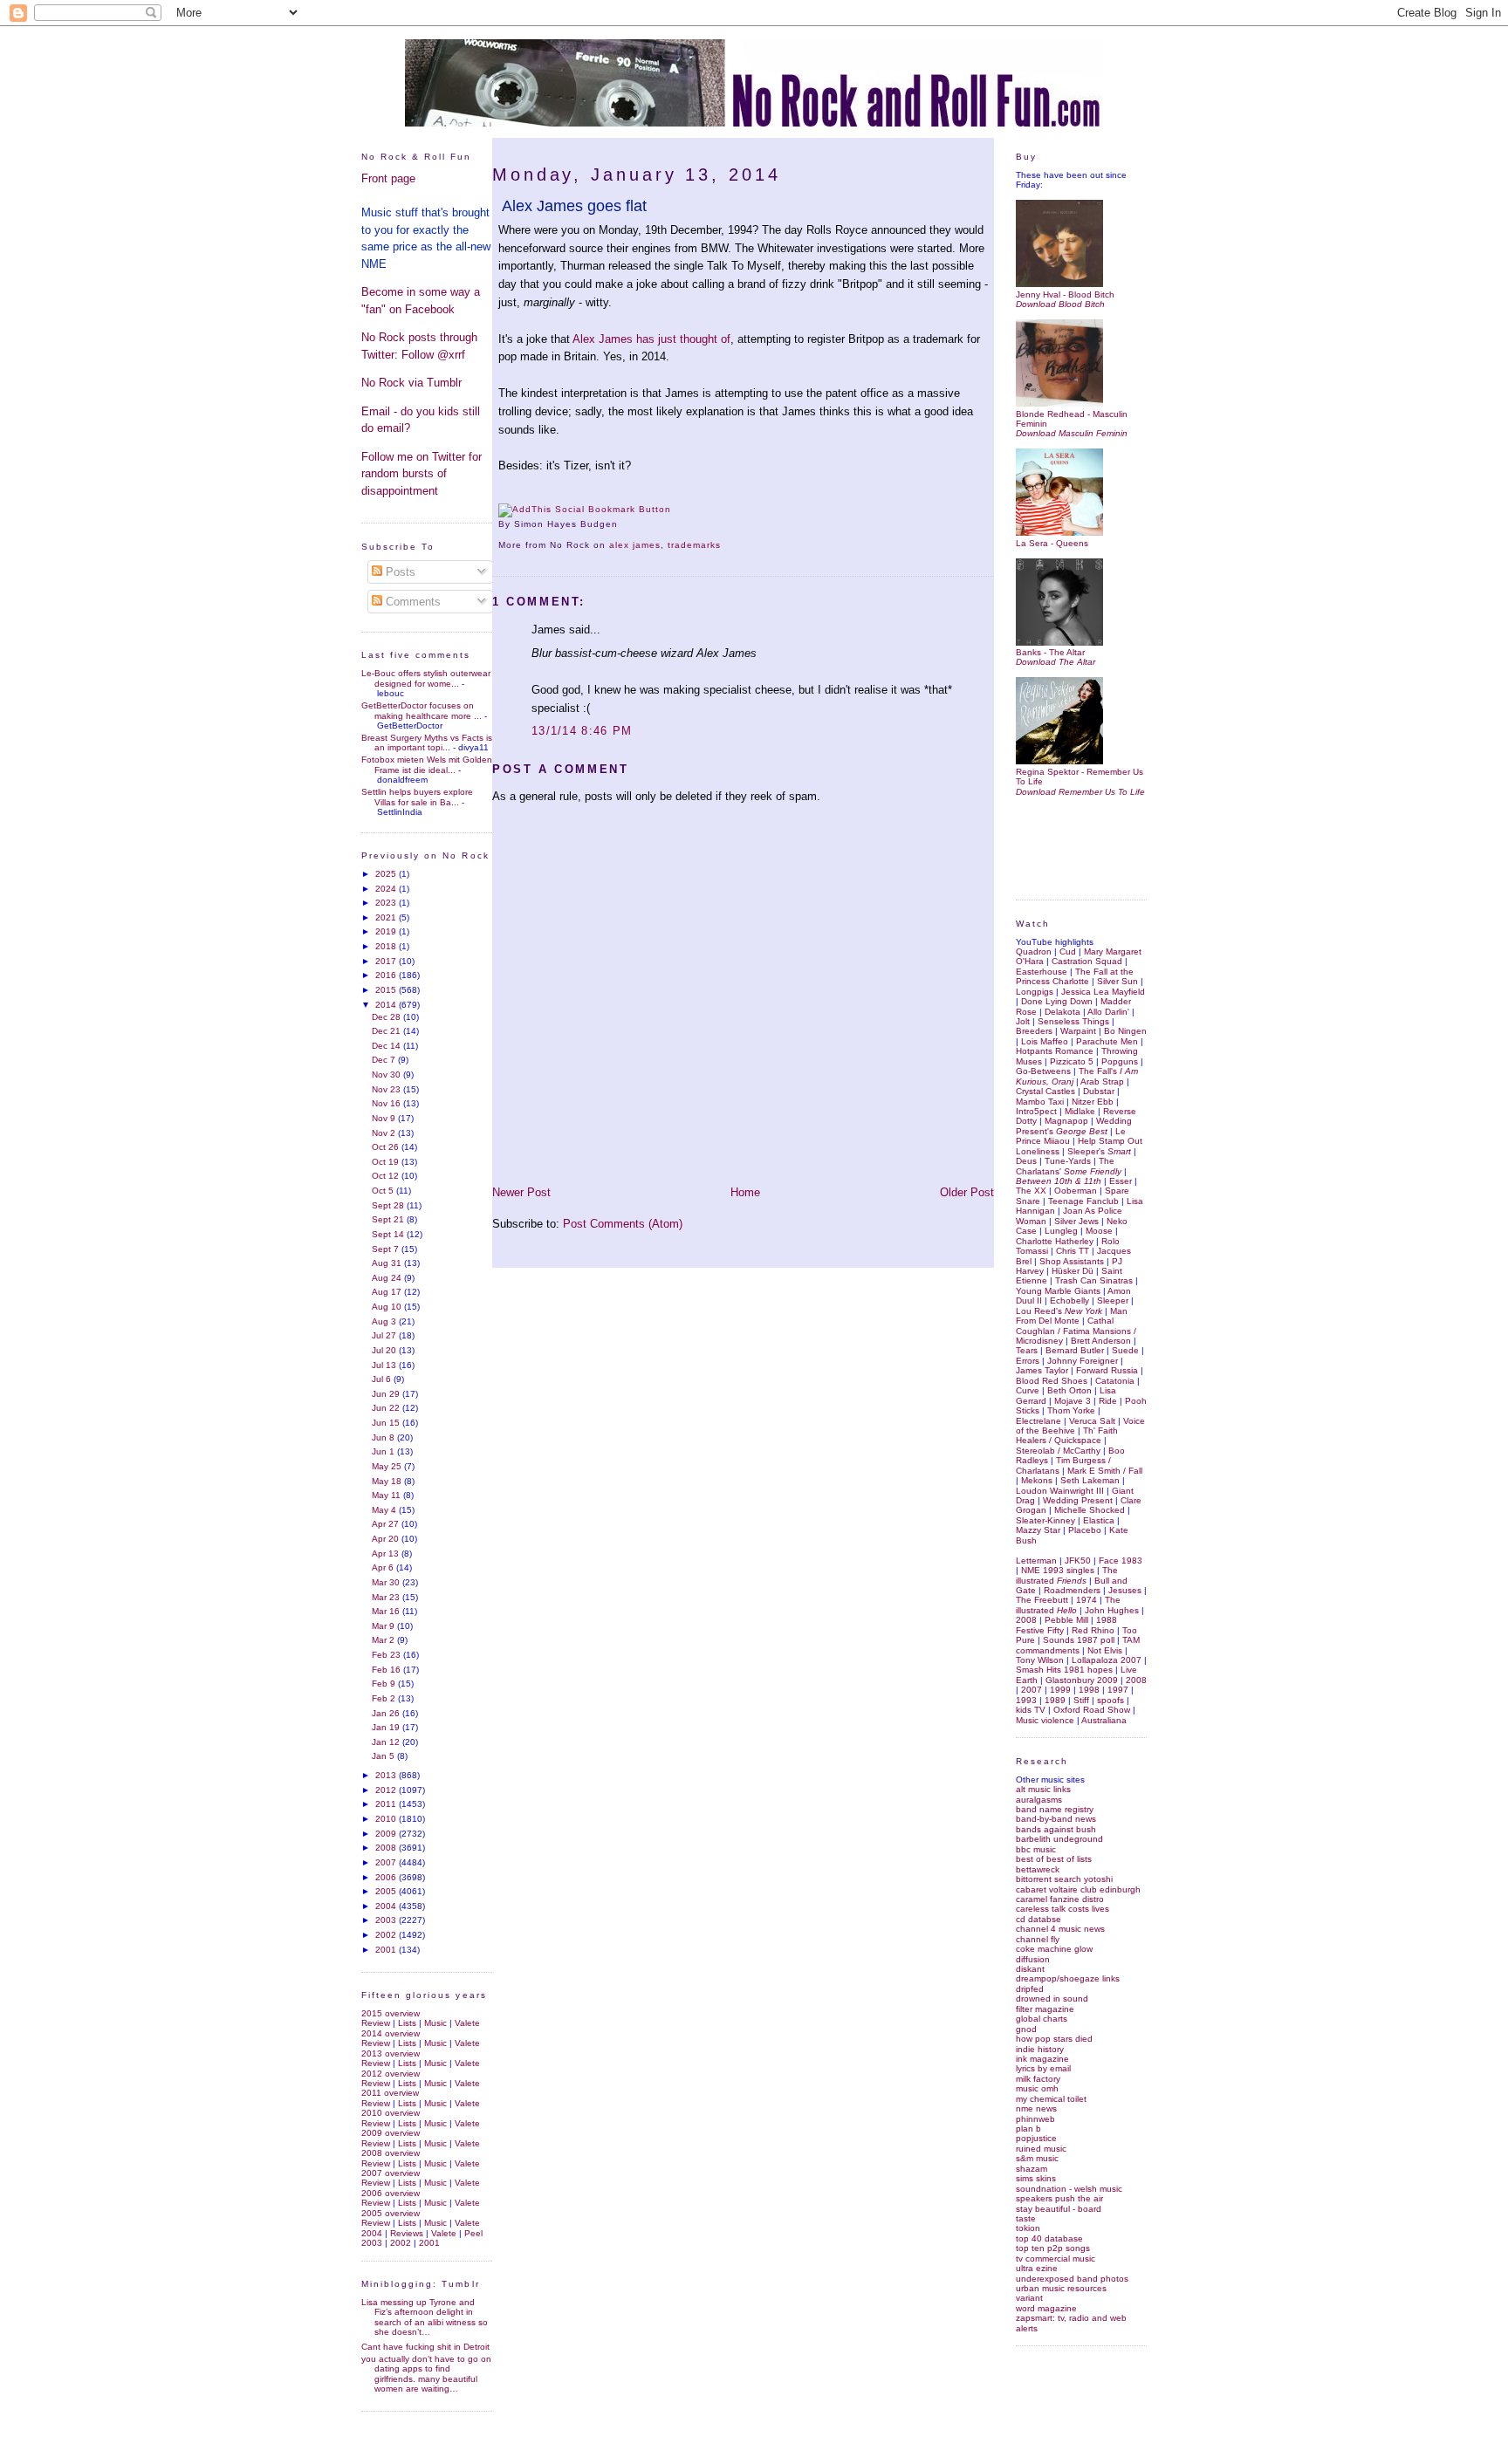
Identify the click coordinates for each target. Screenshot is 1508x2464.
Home (745, 1192)
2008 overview (391, 2153)
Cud (1068, 951)
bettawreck (1038, 1869)
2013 (387, 1775)
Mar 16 (387, 1611)
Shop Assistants (1072, 1261)
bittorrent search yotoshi (1064, 1879)
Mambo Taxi (1040, 1102)
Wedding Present (1078, 1500)
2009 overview (391, 2133)
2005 (387, 1891)
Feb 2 (385, 1698)
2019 (387, 931)
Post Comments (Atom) (623, 1224)
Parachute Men (1107, 1041)
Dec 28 (387, 1017)
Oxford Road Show (1092, 1710)
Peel (473, 2233)
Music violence (1045, 1720)
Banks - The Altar (1050, 652)
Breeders (1034, 1031)
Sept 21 (389, 1219)
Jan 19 (387, 1727)
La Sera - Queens (1052, 543)
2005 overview (391, 2213)
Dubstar (1099, 1091)
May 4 (385, 1510)
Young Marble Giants (1058, 1291)
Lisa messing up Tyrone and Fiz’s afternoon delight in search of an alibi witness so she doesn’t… (425, 2317)
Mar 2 (384, 1640)
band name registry (1055, 1809)
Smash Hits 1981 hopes (1064, 1670)
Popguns (1120, 1061)
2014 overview (391, 2033)
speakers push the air (1059, 2198)
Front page (388, 178)
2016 (387, 975)
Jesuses (1125, 1590)
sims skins (1036, 2178)
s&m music (1037, 2158)
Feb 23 (387, 1655)
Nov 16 (387, 1103)
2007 (387, 1862)
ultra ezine (1037, 2268)
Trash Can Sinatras (1094, 1280)
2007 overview (391, 2173)
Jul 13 (385, 1365)
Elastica (1099, 1520)
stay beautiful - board (1059, 2209)
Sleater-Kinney (1045, 1520)
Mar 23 (387, 1597)
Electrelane (1038, 1421)
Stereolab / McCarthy (1058, 1451)
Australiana (1104, 1720)
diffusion (1033, 1959)
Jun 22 (387, 1408)
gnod (1026, 2029)
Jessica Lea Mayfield (1103, 992)
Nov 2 (385, 1133)
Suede (1125, 1350)
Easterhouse (1042, 972)
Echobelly (1069, 1300)
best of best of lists (1054, 1859)
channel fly (1038, 1939)
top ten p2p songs (1053, 2248)
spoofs (1110, 1700)
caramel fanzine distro (1060, 1899)
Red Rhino (1093, 1630)
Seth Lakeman (1090, 1480)
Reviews (407, 2233)
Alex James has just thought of (651, 339)
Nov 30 (387, 1075)
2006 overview (391, 2193)
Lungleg (1061, 1231)
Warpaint (1078, 1031)
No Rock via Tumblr (411, 383)
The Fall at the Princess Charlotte (1075, 976)
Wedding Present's (1074, 1126)
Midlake (1080, 1111)
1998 (1089, 1690)
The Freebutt (1042, 1600)
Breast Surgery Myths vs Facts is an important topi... (427, 743)
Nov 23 (387, 1089)
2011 (387, 1804)
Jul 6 (383, 1379)
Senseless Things (1073, 1021)
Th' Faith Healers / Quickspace (1067, 1435)
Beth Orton (1069, 1390)
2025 (387, 874)
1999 (1060, 1690)
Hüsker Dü (1073, 1271)
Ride (1108, 1401)
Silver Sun (1117, 981)
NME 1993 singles (1058, 1570)
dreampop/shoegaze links (1068, 1978)
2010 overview (391, 2113)
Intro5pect (1036, 1111)
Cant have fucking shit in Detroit (425, 2347)
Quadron (1034, 951)
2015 (387, 990)
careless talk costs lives (1062, 1909)
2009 (387, 1834)
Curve (1028, 1390)
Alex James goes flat (574, 206)
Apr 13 (387, 1554)
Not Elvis (1105, 1650)
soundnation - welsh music (1069, 2189)
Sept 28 (389, 1205)
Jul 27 (385, 1335)
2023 (387, 903)
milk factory (1038, 2079)
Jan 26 (387, 1713)
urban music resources (1061, 2288)
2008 (387, 1848)
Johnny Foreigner (1083, 1361)
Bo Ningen (1125, 1031)
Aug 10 (388, 1307)
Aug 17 (388, 1292)
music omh (1037, 2088)
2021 (387, 917)
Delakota (1062, 1012)
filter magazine (1045, 2009)
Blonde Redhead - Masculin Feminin (1072, 419)
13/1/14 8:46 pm (582, 731)
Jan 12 (387, 1742)
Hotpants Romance (1055, 1051)
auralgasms (1039, 1800)
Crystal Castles (1045, 1091)
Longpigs (1035, 992)
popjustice (1036, 2138)
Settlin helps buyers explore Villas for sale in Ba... (417, 797)
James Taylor (1042, 1370)
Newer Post (521, 1192)
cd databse (1038, 1919)
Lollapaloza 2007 (1107, 1660)
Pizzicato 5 (1072, 1061)
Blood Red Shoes (1052, 1381)
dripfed (1030, 1989)
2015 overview (391, 2013)
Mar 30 (387, 1582)
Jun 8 (384, 1437)
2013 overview (391, 2053)
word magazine (1046, 2308)
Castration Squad (1087, 961)
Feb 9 (385, 1684)
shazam (1032, 2169)
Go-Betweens (1043, 1071)
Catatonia (1115, 1381)
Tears (1027, 1350)
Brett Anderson (1101, 1341)
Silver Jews (1076, 1221)
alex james (635, 545)
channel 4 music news (1060, 1929)
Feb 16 (387, 1670)
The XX (1031, 1191)
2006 (387, 1877)
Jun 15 (387, 1423)
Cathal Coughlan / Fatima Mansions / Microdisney (1076, 1331)
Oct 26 (387, 1147)
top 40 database (1049, 2238)
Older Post (967, 1192)
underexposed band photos (1072, 2279)
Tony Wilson (1040, 1660)
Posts (399, 572)
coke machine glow (1054, 1949)
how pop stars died (1054, 2039)
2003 (387, 1920)
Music (435, 2023)
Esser (1121, 1181)
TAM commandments (1078, 1645)
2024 (387, 889)
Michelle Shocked (1090, 1510)
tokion (1028, 2228)
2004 (387, 1906)
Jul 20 (385, 1350)
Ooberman (1076, 1191)
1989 (1055, 1700)
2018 (387, 946)
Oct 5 (384, 1191)
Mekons (1037, 1480)
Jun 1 (384, 1451)
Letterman (1036, 1561)
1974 (1086, 1600)
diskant (1030, 1969)
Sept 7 (387, 1249)
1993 (1026, 1700)
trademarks (694, 545)
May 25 (388, 1466)
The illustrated (1067, 1575)
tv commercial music (1056, 2259)
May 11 (387, 1495)
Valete (467, 2023)
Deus (1026, 1161)
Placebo (1085, 1530)
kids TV (1031, 1710)
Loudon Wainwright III (1060, 1491)
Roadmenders (1072, 1590)
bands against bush (1056, 1829)
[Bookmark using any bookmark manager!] (585, 509)
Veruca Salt (1092, 1421)
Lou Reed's (1059, 1311)
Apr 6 (384, 1567)
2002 (387, 1935)
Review (376, 2023)
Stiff (1081, 1700)
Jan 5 (384, 1756)
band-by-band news (1056, 1819)
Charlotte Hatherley (1055, 1241)
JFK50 (1078, 1561)
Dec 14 (387, 1046)
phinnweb (1035, 2119)
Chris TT (1073, 1251)
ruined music (1041, 2149)
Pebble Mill (1066, 1620)
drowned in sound (1052, 1999)
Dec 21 (387, 1031)
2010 (387, 1819)
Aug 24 (388, 1278)
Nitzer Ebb (1093, 1102)
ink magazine (1042, 2059)
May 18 (388, 1481)
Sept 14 (389, 1234)
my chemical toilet (1051, 2099)
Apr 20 (387, 1539)
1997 (1118, 1690)
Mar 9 (384, 1626)
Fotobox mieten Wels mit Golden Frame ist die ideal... (427, 764)
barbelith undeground (1059, 1839)
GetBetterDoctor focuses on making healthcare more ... (422, 710)
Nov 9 (385, 1118)
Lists (407, 2023)
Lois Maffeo (1045, 1041)
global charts (1042, 2019)
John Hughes (1112, 1610)
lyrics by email (1043, 2068)
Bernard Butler (1075, 1350)
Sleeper (1113, 1300)
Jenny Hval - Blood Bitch (1065, 294)
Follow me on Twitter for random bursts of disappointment (422, 474)
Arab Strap (1102, 1081)
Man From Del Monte (1072, 1316)
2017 (387, 961)
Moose (1099, 1231)
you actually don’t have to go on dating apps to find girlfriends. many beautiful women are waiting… (426, 2374)
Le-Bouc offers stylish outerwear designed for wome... (426, 678)
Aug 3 (385, 1321)
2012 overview (391, 2074)
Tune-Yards (1068, 1161)
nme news (1036, 2108)
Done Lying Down (1057, 1001)
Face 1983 (1121, 1561)
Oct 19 (387, 1162)
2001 (387, 1950)
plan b (1028, 2129)
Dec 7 (385, 1060)
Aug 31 (388, 1263)
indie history (1040, 2049)
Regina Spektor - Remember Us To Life (1080, 777)
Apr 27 (387, 1524)
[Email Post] (623, 524)
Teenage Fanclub (1083, 1201)
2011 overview (390, 2093)
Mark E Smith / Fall (1105, 1471)
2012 (387, 1790)
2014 (387, 1005)
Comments (411, 602)
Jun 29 (387, 1394)
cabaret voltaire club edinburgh (1078, 1889)
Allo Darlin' (1108, 1012)
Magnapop (1066, 1121)
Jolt (1023, 1021)
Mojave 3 (1073, 1401)
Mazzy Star (1038, 1530)
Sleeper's (1099, 1151)
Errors (1028, 1361)
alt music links (1043, 1789)
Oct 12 (387, 1176)
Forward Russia (1107, 1370)
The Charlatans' (1069, 1166)
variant (1029, 2298)
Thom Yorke (1071, 1410)
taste (1026, 2218)
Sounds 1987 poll (1079, 1640)
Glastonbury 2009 (1082, 1680)
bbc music (1036, 1849)
